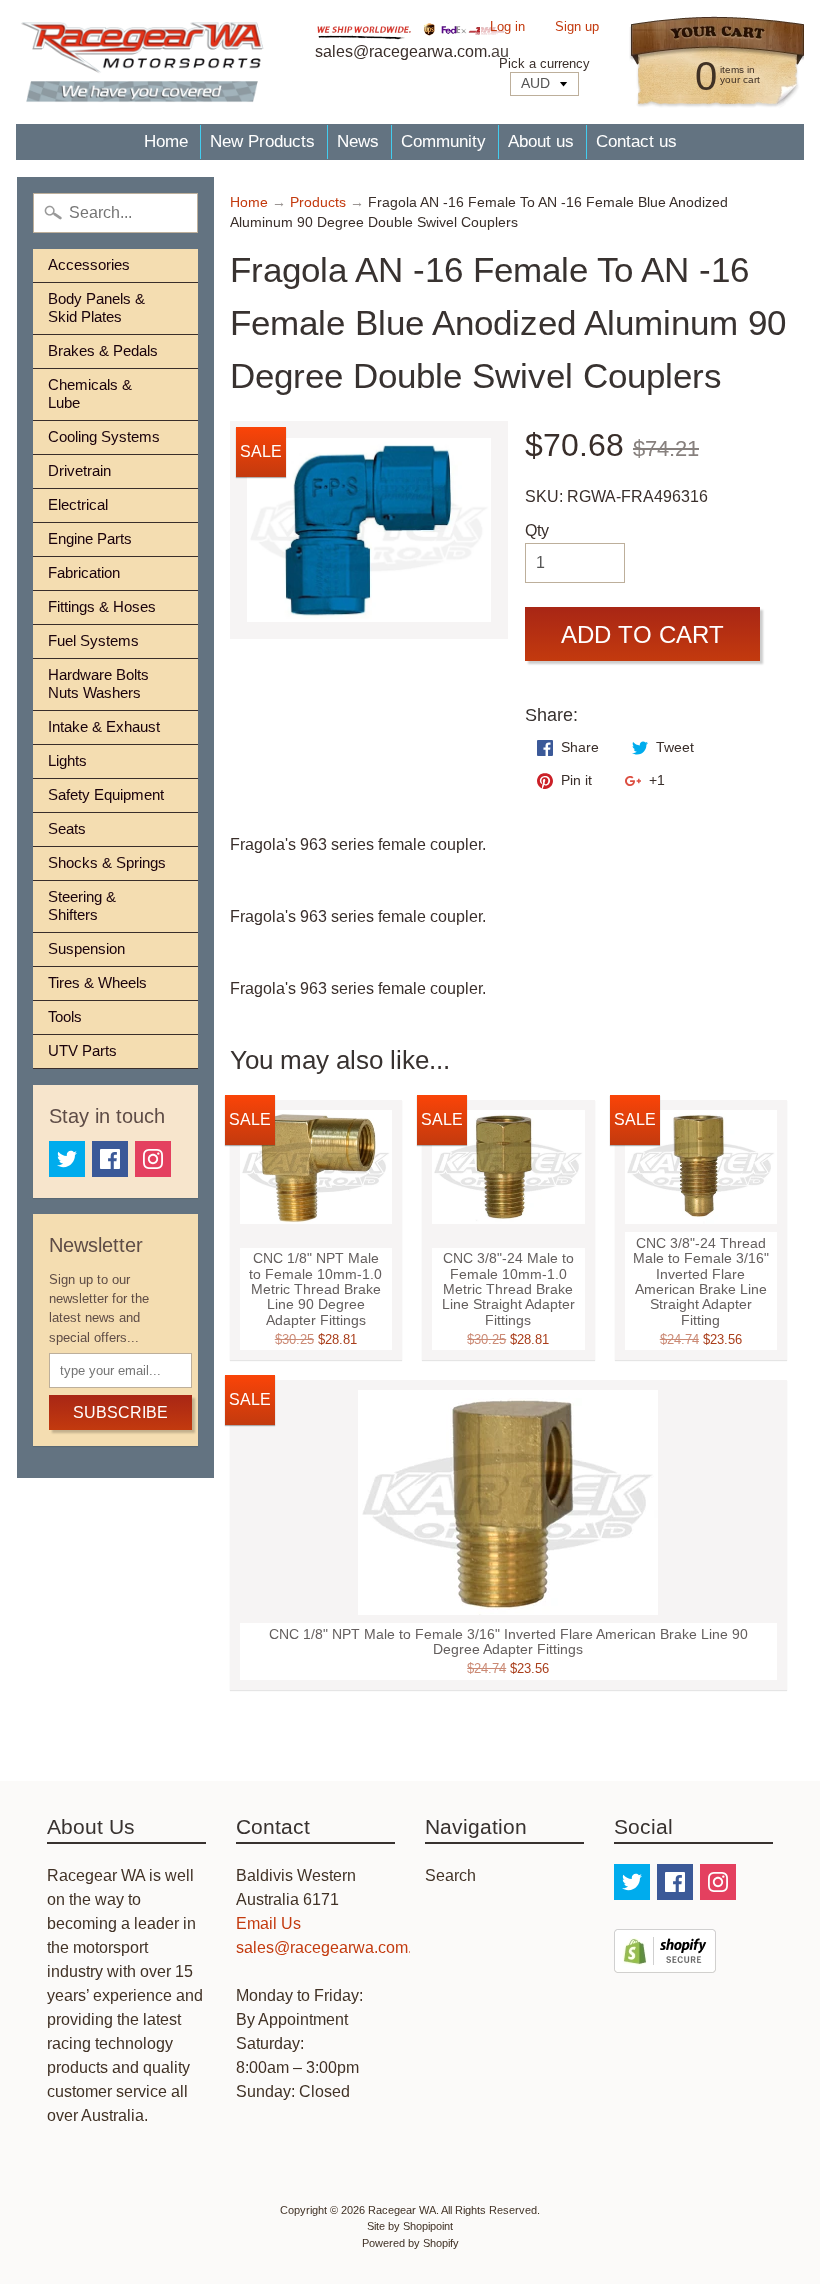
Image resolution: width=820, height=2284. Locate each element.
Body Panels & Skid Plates (96, 307)
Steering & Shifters (82, 905)
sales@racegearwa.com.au (333, 1947)
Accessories (89, 264)
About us (541, 141)
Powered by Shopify (410, 2243)
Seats (67, 828)
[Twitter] (67, 1159)
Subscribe (120, 1412)
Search (450, 1875)
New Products (262, 141)
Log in (507, 27)
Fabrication (84, 572)
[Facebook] (110, 1159)
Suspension (86, 948)
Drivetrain (79, 470)
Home (166, 141)
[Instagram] (153, 1159)
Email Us (268, 1923)
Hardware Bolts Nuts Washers (98, 683)
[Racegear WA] (142, 62)
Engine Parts (90, 538)
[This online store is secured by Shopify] (665, 1960)
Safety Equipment (106, 794)
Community (443, 141)
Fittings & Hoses (102, 606)
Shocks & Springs (107, 862)
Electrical (78, 504)
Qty (537, 530)
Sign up (577, 27)
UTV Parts (82, 1050)
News (358, 141)
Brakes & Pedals (103, 350)
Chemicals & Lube (90, 393)
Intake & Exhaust (104, 726)
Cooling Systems (104, 436)
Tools (65, 1016)
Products (318, 202)
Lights (67, 760)
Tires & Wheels (97, 982)
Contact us (636, 141)
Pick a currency (544, 63)
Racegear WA (402, 2210)
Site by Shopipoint (410, 2226)
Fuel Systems (93, 640)
